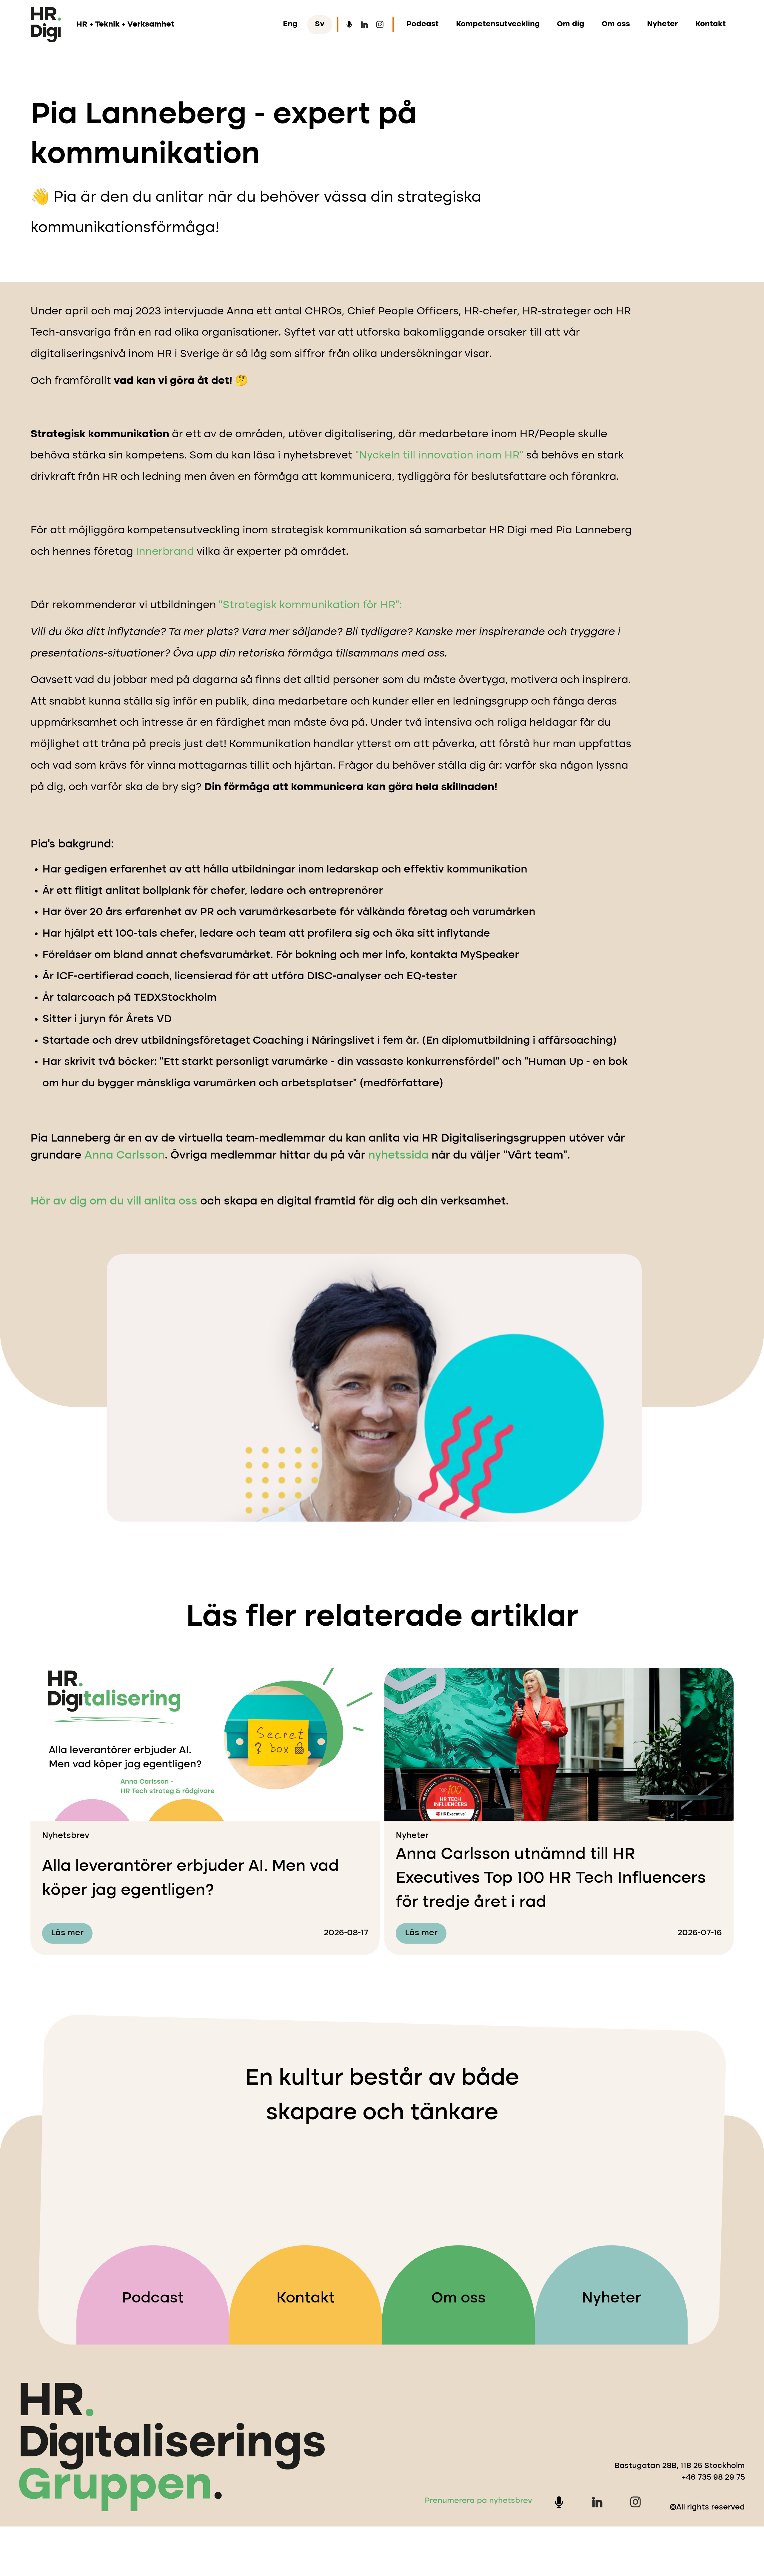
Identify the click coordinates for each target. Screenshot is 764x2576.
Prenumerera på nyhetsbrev (478, 2501)
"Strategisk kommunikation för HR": (310, 605)
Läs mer (67, 1933)
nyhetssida (398, 1156)
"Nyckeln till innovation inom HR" (439, 456)
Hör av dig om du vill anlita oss (114, 1201)
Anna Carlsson (125, 1156)
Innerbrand (165, 552)
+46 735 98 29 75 (713, 2478)
